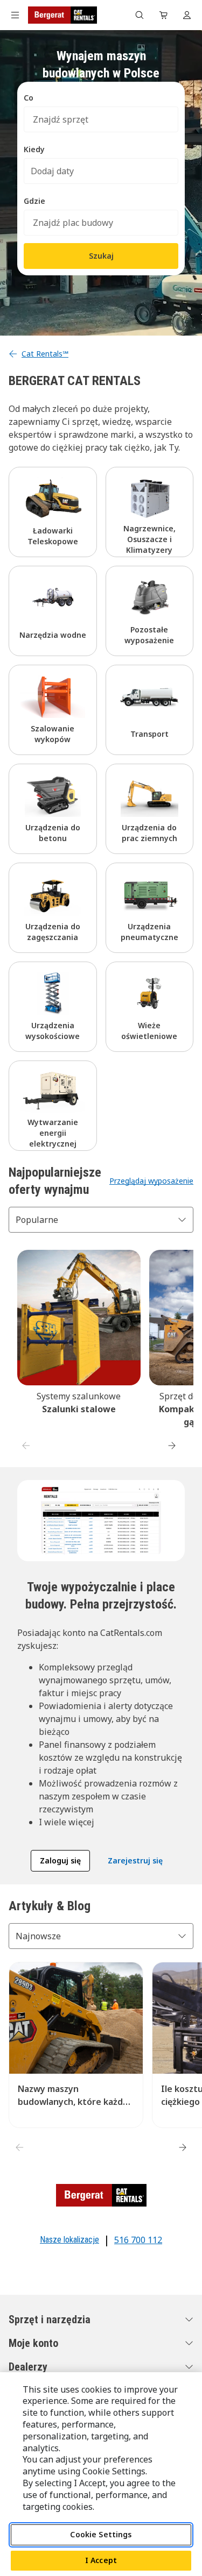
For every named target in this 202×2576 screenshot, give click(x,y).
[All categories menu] (15, 15)
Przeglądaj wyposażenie (151, 1181)
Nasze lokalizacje (69, 2240)
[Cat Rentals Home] (62, 15)
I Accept (101, 2560)
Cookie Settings (101, 2534)
